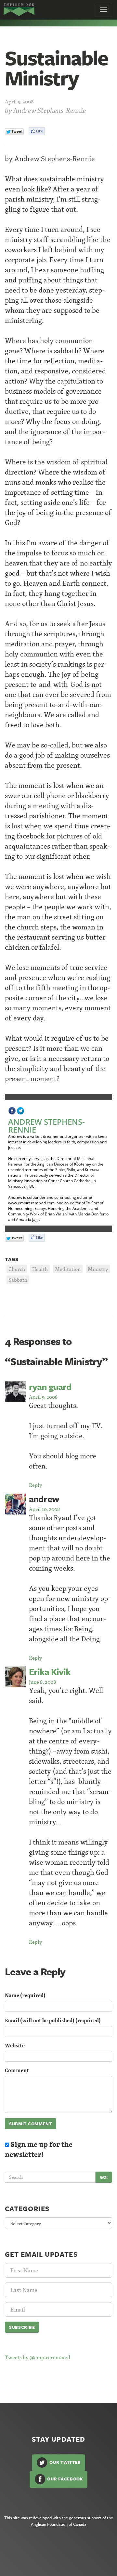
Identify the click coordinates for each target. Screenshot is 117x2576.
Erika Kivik (50, 1672)
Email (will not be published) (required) (53, 2020)
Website (15, 2046)
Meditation (68, 1269)
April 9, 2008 (43, 1397)
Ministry (98, 1269)
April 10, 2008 (44, 1509)
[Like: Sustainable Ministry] (37, 131)
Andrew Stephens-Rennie (50, 110)
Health (40, 1269)
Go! (104, 2177)
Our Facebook (65, 2479)
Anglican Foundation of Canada (58, 2524)
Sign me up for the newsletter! (39, 2149)
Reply (36, 1485)
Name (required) (25, 1995)
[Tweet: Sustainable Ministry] (14, 132)
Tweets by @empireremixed (38, 2357)
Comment (17, 2070)
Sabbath (18, 1280)
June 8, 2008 (42, 1682)
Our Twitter (64, 2462)
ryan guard (50, 1386)
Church (17, 1269)
